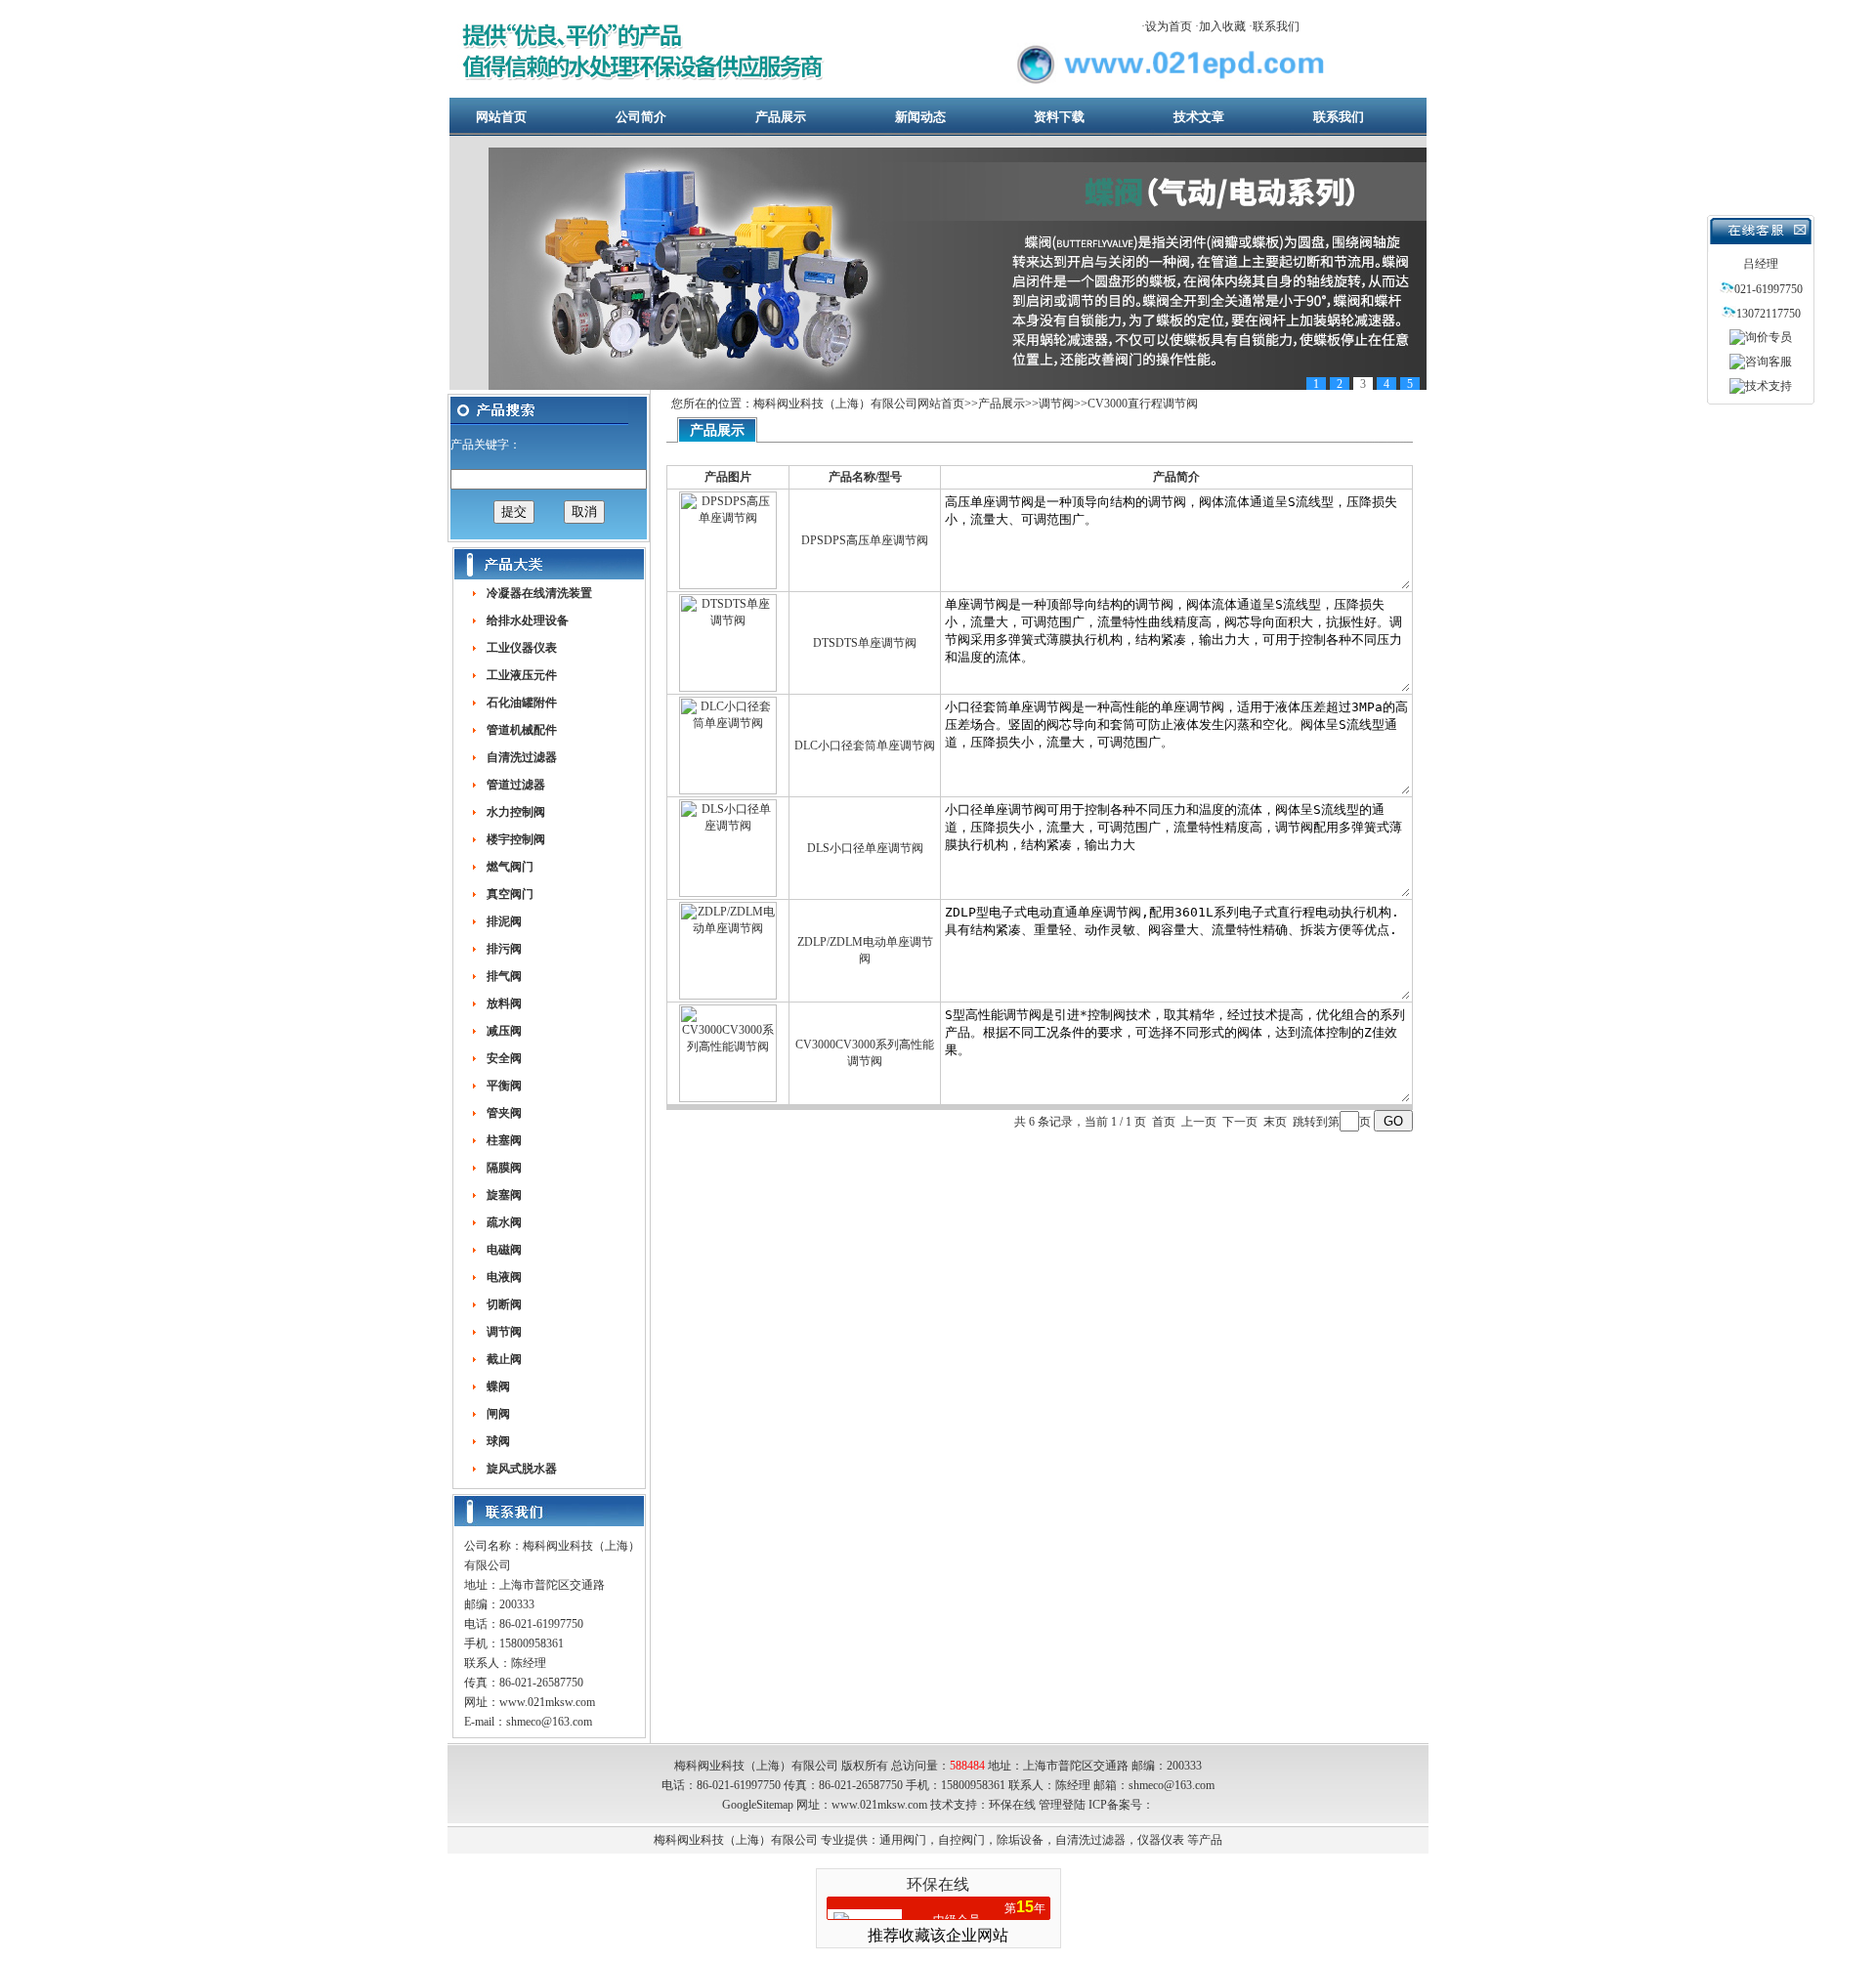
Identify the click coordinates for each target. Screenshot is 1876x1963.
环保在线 (1012, 1805)
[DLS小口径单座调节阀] (728, 893)
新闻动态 (920, 117)
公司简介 (641, 117)
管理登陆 (1062, 1805)
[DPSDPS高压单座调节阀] (728, 585)
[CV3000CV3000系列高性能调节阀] (728, 1098)
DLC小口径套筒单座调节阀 (865, 746)
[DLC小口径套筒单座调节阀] (728, 790)
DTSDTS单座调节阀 (865, 643)
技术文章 (1199, 117)
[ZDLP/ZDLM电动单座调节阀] (728, 996)
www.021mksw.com (547, 1702)
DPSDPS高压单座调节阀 (865, 540)
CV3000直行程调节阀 (1143, 404)
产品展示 (781, 117)
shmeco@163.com (549, 1722)
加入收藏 (1222, 26)
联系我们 (1276, 26)
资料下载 (1059, 117)
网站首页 (501, 117)
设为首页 (1169, 26)
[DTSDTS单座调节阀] (728, 688)
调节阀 (1056, 404)
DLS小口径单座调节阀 (865, 848)
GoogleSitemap (758, 1805)
